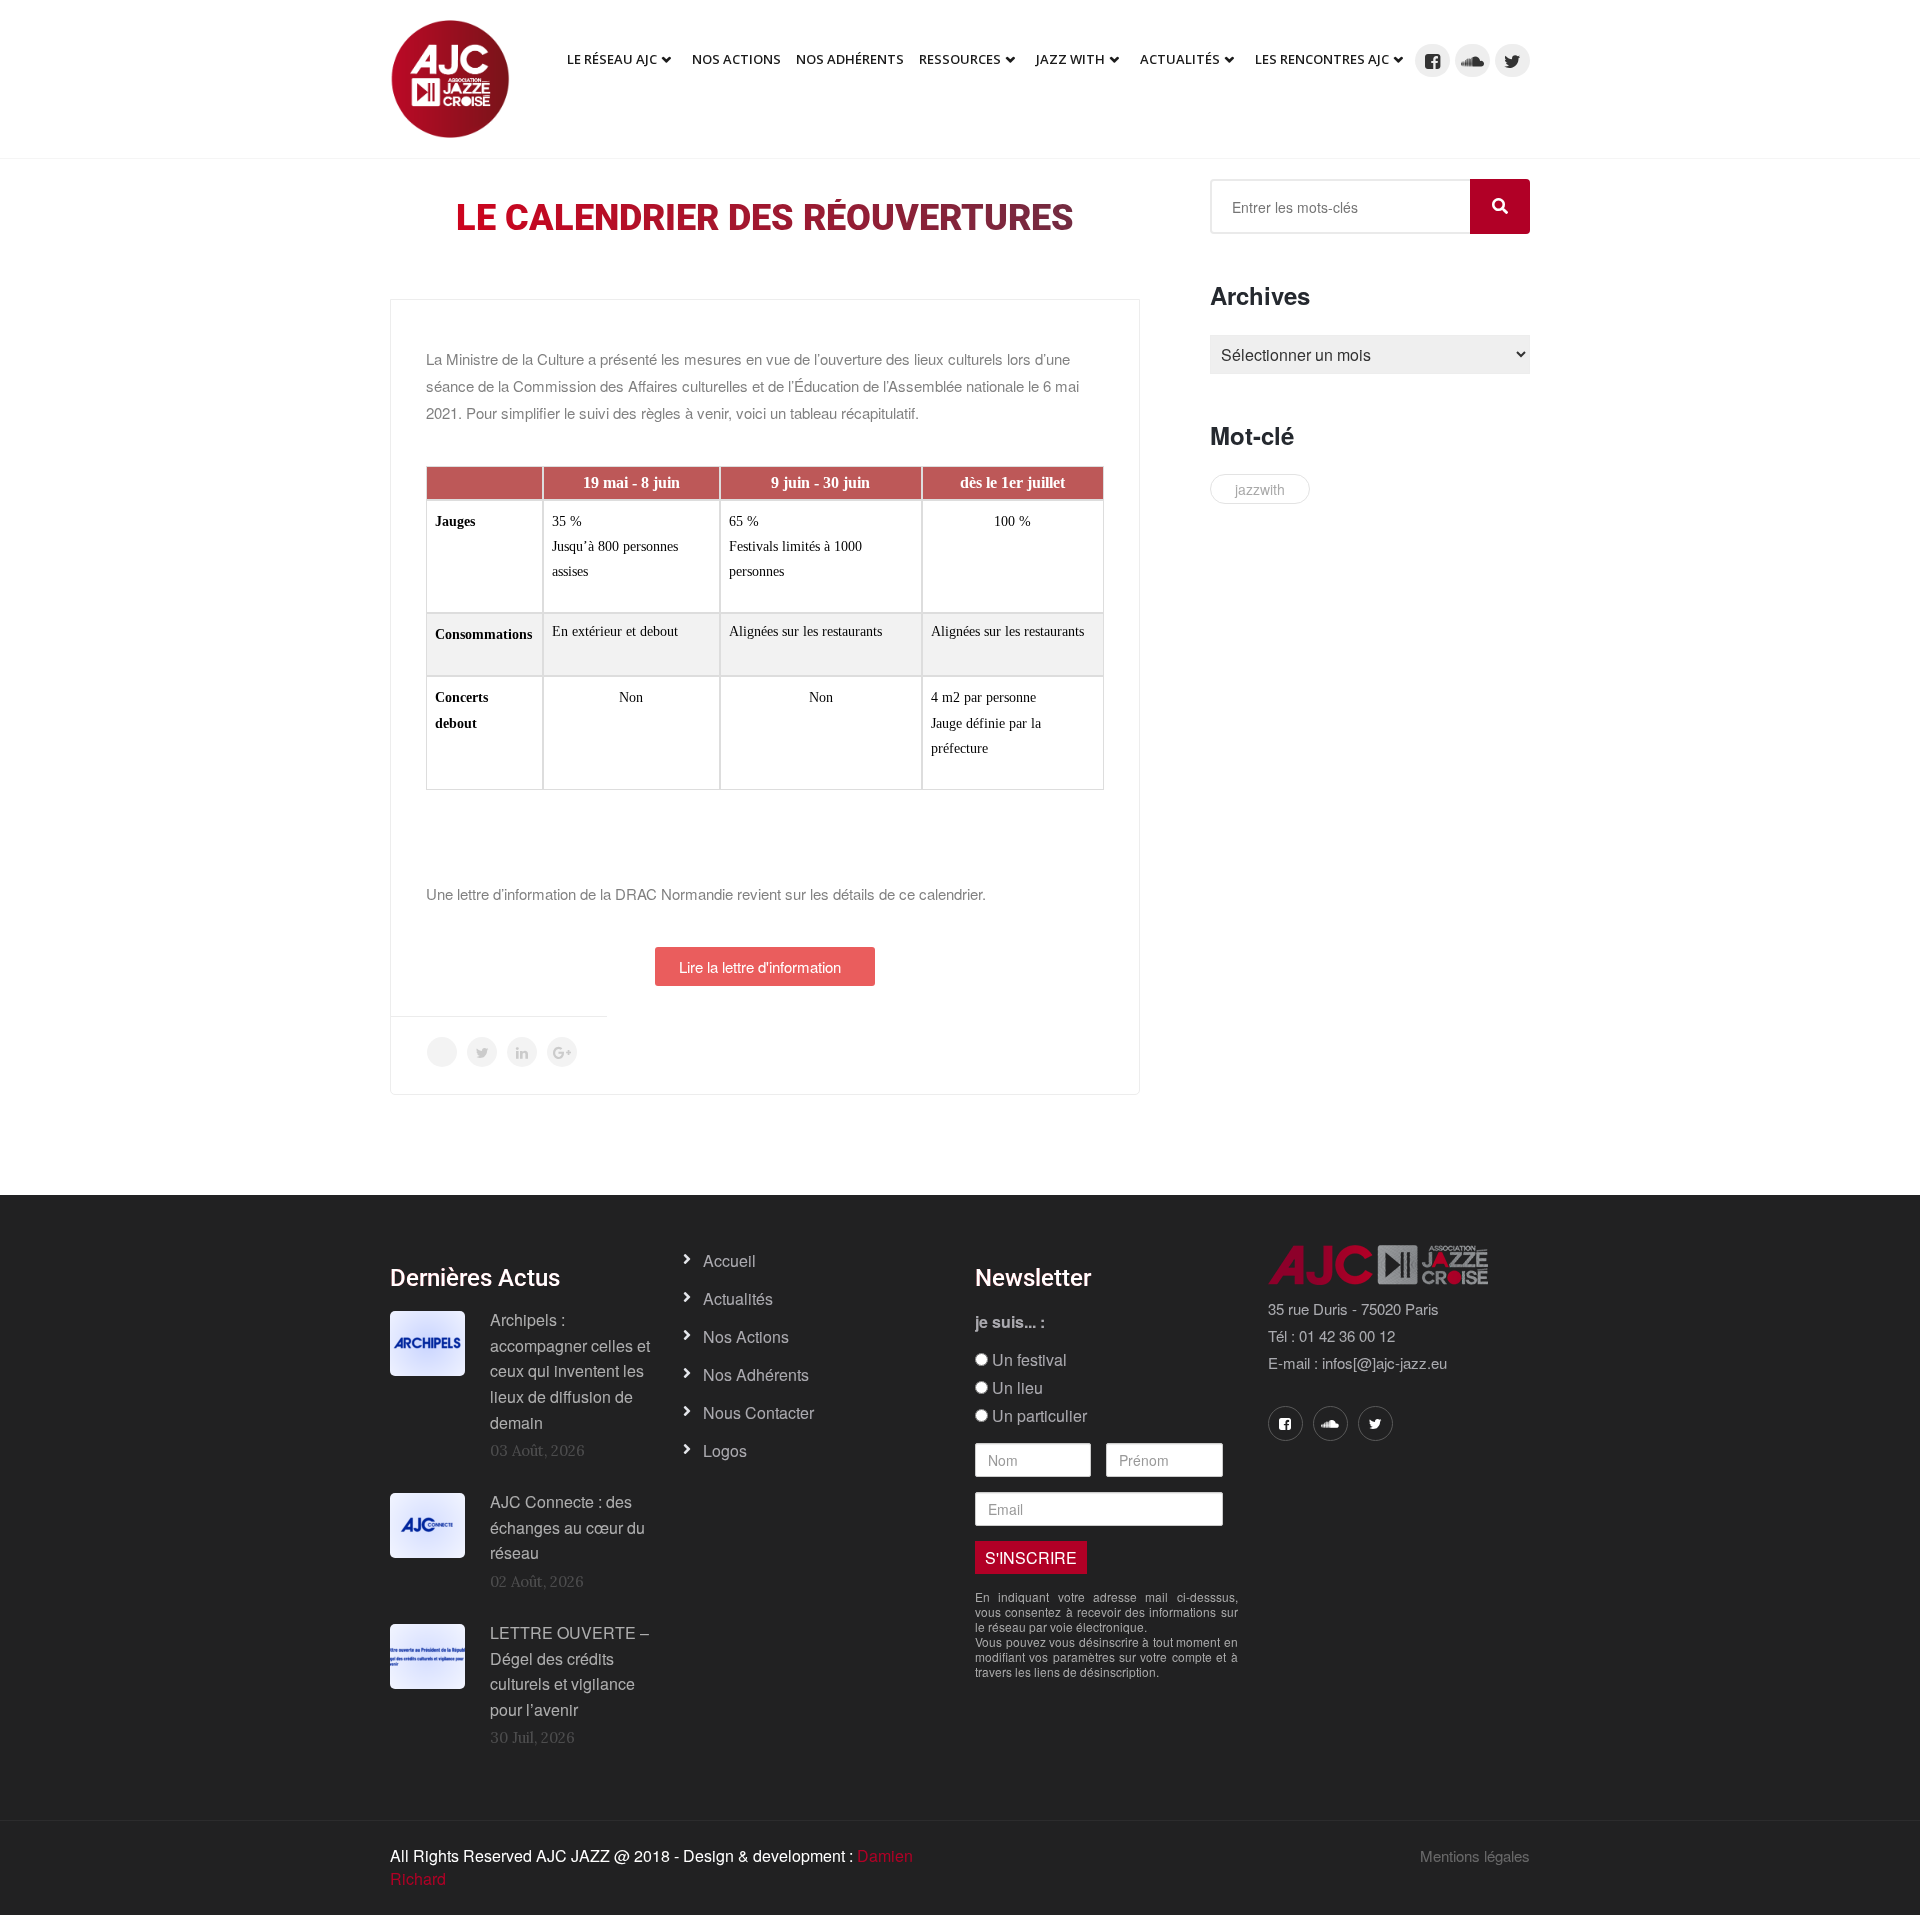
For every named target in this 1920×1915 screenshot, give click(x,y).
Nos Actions (736, 59)
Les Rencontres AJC (1322, 59)
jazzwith (1260, 489)
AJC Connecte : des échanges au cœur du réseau (567, 1527)
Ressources (960, 59)
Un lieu (1015, 1388)
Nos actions (746, 1336)
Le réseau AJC (612, 59)
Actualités (1180, 59)
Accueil (729, 1260)
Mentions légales (1475, 1855)
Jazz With (1070, 59)
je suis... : (1010, 1322)
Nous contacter (758, 1412)
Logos (725, 1450)
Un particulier (1037, 1416)
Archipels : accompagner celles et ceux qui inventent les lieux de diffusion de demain (570, 1370)
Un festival (1027, 1360)
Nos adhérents (850, 59)
